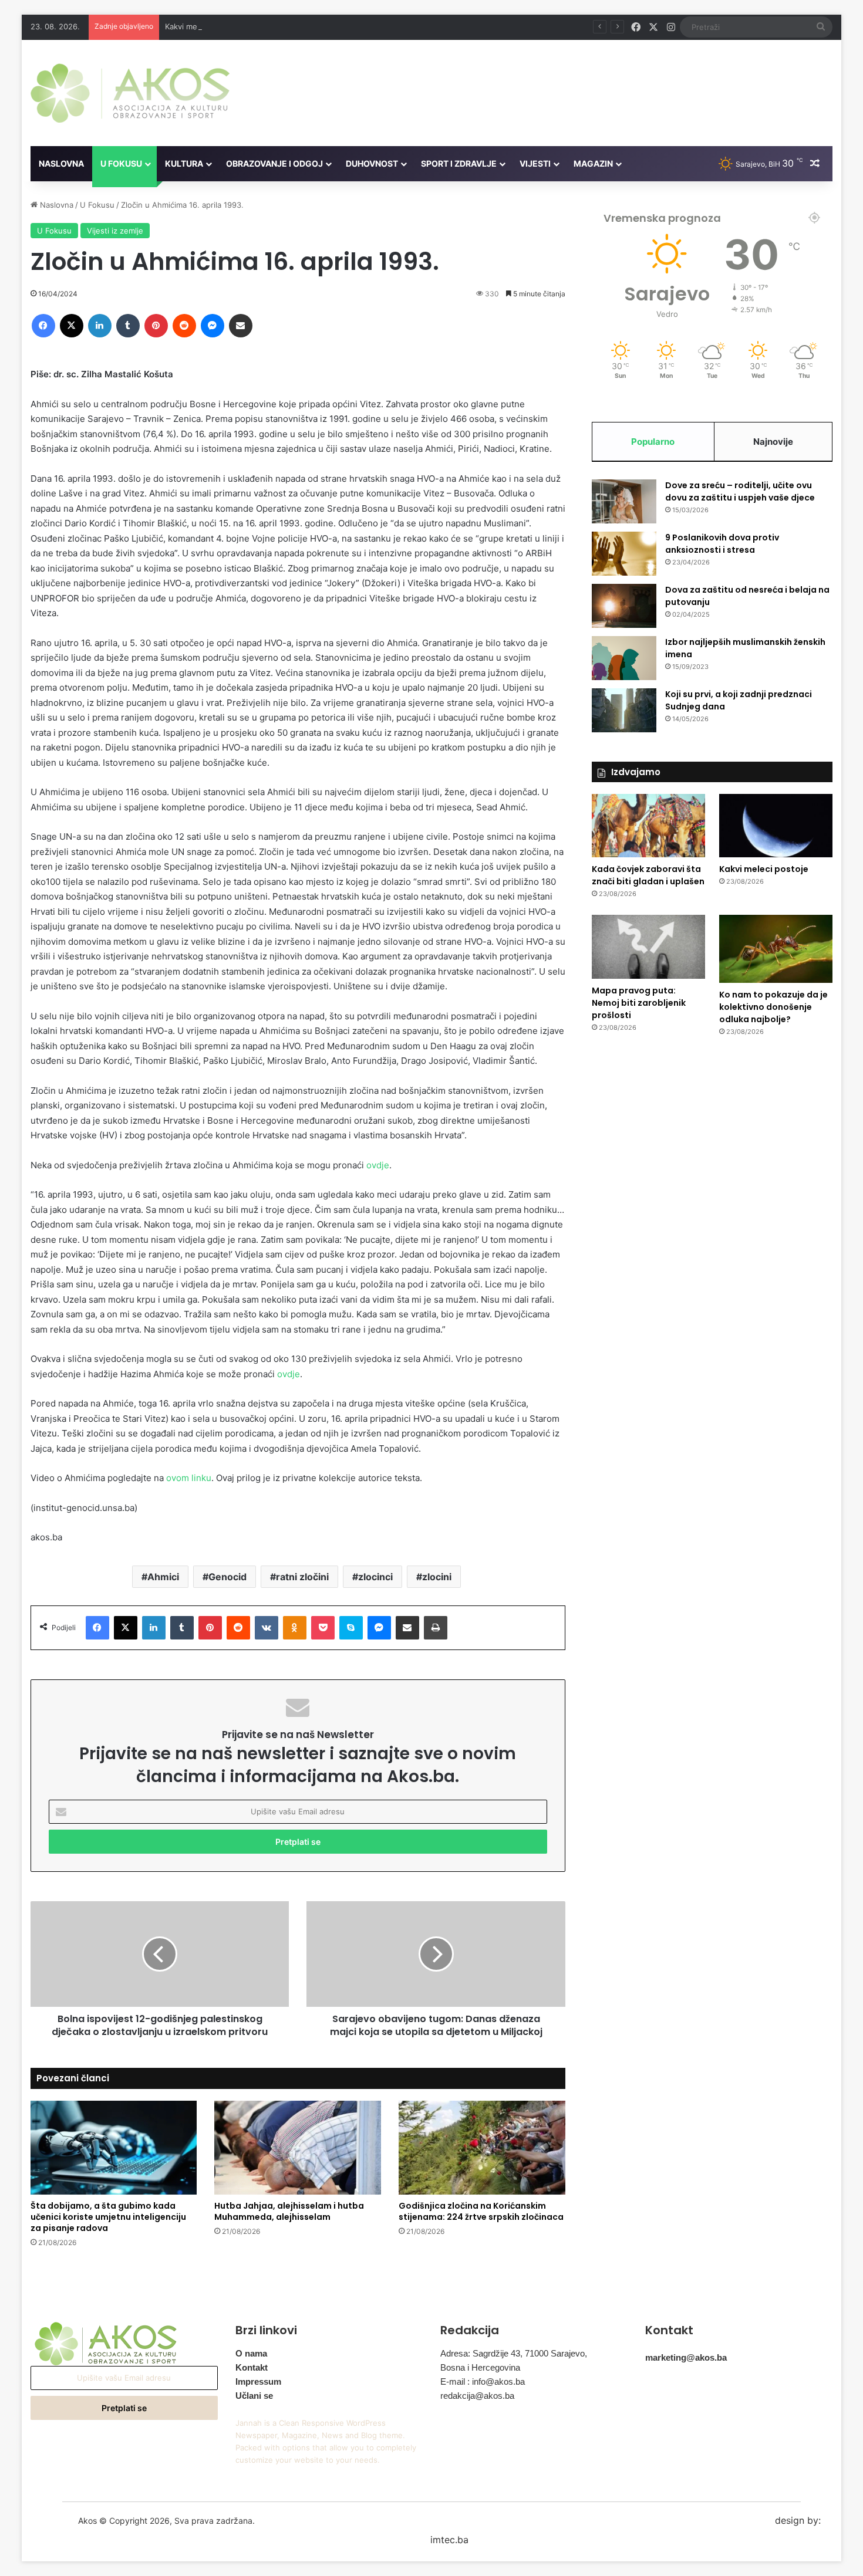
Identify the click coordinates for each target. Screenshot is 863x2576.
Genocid (227, 1577)
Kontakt (252, 2367)
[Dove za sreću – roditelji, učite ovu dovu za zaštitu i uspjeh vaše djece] (624, 501)
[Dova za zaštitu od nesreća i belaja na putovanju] (624, 606)
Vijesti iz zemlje (115, 231)
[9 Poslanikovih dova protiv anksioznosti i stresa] (624, 554)
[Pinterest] (156, 326)
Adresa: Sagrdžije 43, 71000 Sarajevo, (514, 2353)
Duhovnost (372, 163)
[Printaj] (436, 1628)
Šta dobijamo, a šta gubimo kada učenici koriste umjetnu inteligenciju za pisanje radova (108, 2217)
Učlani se (254, 2396)
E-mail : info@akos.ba (483, 2381)
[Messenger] (213, 326)
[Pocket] (323, 1628)
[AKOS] (130, 93)
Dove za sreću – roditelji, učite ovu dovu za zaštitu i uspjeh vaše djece (740, 491)
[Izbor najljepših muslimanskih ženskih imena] (624, 658)
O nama (251, 2353)
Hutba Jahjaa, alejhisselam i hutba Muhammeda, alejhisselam (289, 2211)
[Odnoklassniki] (295, 1628)
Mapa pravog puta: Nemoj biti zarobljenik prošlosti (639, 1003)
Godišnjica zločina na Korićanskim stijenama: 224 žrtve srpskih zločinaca (481, 2211)
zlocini (437, 1577)
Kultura (184, 163)
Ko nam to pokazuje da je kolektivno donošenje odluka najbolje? (773, 1007)
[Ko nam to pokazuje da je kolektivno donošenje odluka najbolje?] (776, 949)
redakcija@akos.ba (477, 2396)
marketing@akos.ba (686, 2357)
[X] (72, 326)
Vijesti (535, 163)
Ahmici (163, 1577)
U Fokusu (121, 163)
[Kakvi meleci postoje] (776, 826)
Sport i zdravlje (459, 163)
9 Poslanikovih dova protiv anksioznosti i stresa (722, 544)
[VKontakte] (267, 1628)
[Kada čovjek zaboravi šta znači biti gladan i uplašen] (648, 826)
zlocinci (375, 1577)
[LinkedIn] (100, 326)
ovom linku (189, 1478)
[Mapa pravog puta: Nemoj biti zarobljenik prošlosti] (648, 947)
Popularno (653, 442)
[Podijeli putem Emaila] (241, 326)
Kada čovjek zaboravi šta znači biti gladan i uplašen (648, 875)
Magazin (593, 163)
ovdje (378, 1165)
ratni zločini (302, 1577)
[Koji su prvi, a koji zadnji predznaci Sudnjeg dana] (624, 710)
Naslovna (61, 163)
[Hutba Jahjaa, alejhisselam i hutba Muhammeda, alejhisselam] (298, 2148)
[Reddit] (184, 326)
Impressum (258, 2381)
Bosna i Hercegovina (480, 2367)
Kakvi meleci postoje (202, 26)
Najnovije (773, 442)
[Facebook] (43, 326)
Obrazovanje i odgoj (274, 163)
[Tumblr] (128, 326)
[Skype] (351, 1628)
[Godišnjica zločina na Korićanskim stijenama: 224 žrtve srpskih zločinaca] (482, 2148)
